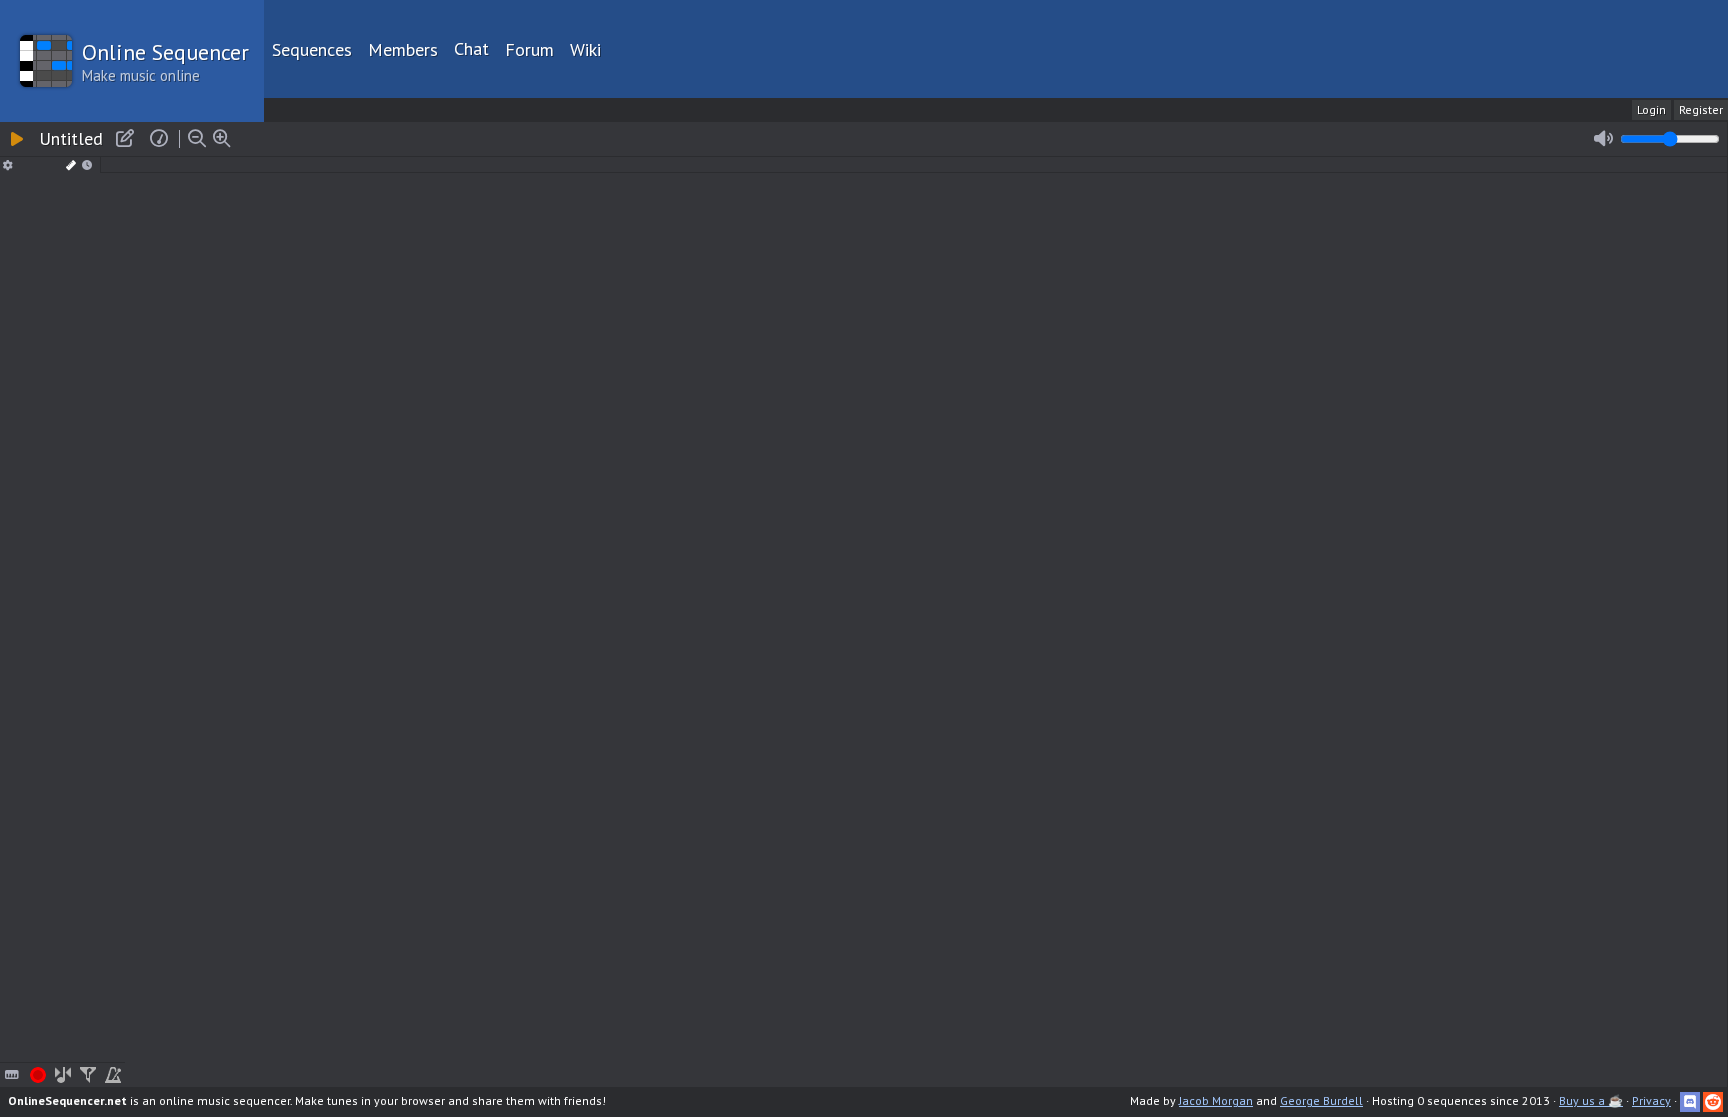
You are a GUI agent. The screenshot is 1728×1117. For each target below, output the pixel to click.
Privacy (1651, 1100)
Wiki (585, 49)
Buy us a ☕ (1591, 1100)
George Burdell (1321, 1100)
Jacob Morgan (1216, 1100)
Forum (529, 49)
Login (1651, 109)
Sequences (312, 49)
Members (403, 49)
